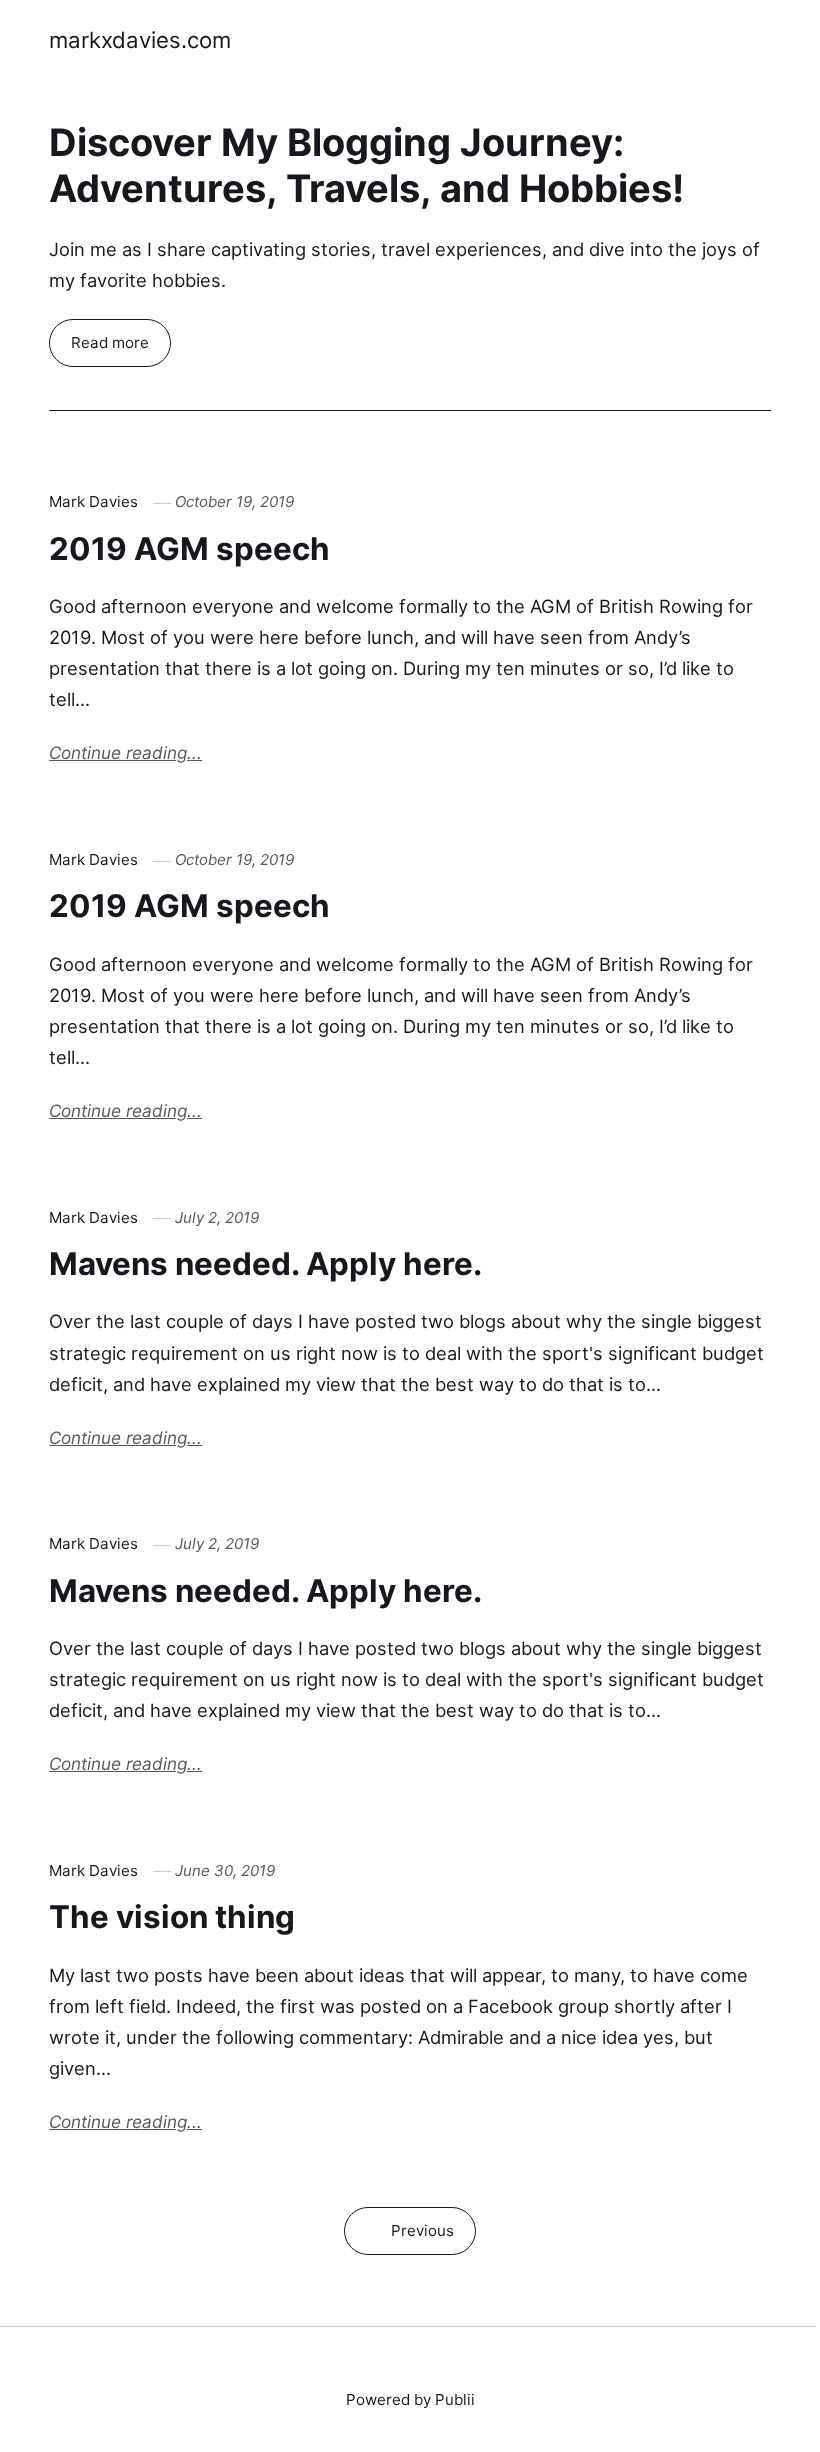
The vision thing (172, 1917)
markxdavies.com (140, 39)
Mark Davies (93, 501)
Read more (110, 342)
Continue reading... (125, 752)
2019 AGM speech (189, 549)
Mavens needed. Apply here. (265, 1264)
